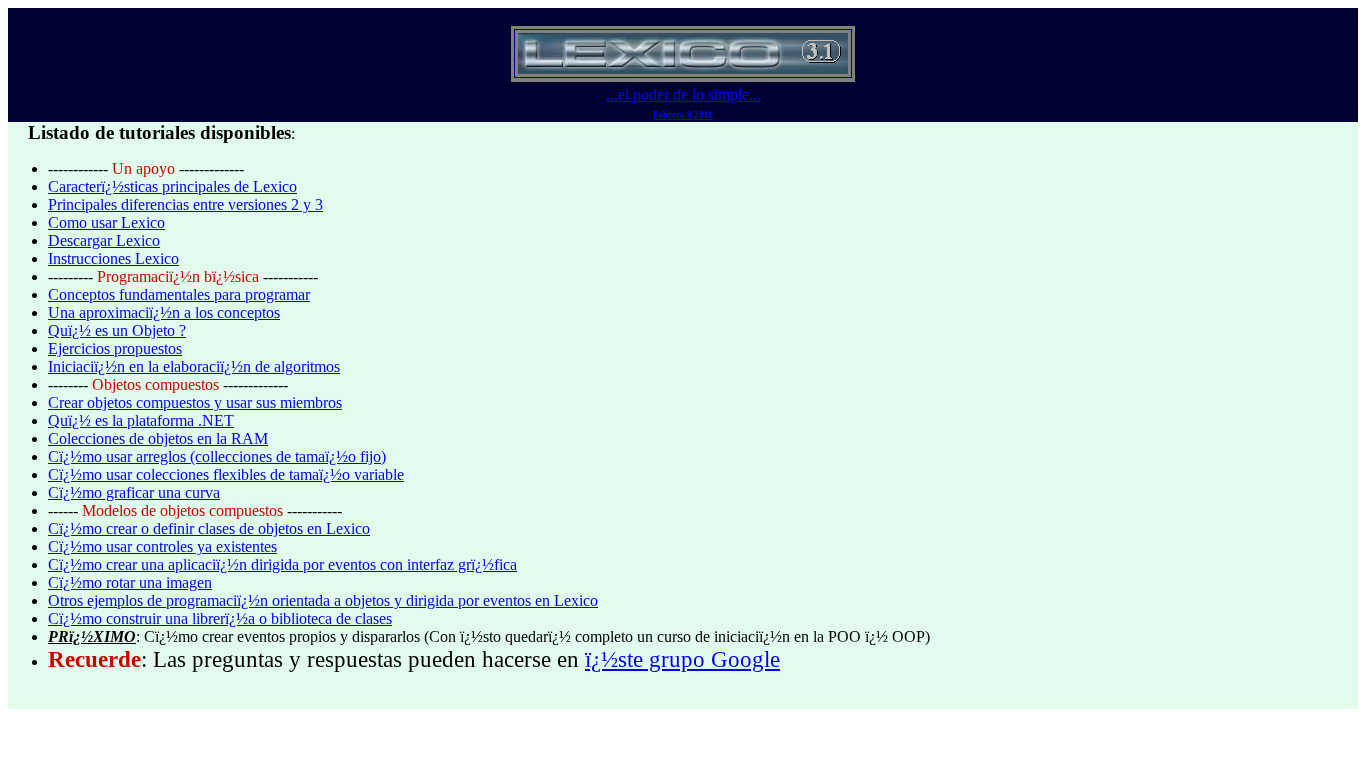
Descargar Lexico (104, 240)
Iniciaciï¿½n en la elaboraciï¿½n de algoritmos (194, 366)
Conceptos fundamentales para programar (179, 294)
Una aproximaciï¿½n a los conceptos (164, 312)
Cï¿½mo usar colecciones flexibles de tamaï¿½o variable (226, 474)
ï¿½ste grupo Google (682, 659)
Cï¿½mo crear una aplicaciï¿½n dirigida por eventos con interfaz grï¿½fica (282, 564)
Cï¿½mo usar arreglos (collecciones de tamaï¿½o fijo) (217, 456)
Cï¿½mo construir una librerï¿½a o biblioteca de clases (220, 618)
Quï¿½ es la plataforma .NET (141, 420)
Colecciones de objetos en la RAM (158, 438)
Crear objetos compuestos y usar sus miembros (195, 402)
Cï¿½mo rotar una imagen (130, 582)
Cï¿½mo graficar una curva (134, 492)
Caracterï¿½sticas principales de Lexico (172, 186)
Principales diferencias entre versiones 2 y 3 (185, 204)
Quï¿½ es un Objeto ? (117, 330)
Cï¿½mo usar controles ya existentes (162, 546)
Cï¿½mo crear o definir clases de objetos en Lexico (209, 528)
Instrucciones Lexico (113, 258)
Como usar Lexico (106, 222)
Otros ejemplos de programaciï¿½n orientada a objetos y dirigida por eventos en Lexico (323, 600)
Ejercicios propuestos (115, 348)
